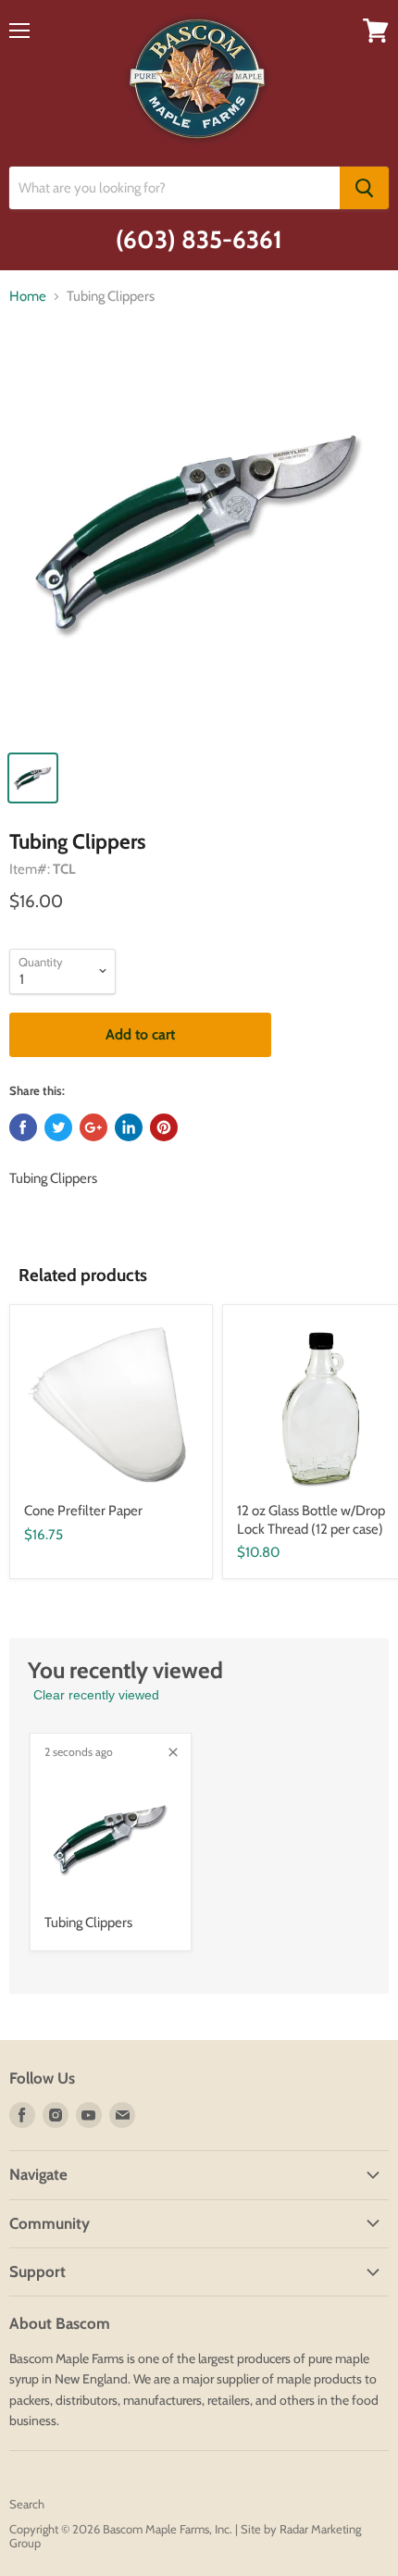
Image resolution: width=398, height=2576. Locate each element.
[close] (173, 1752)
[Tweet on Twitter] (58, 1127)
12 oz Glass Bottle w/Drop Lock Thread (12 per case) (311, 1520)
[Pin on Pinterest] (164, 1127)
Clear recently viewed (96, 1695)
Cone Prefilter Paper (83, 1511)
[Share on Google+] (93, 1127)
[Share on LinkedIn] (129, 1127)
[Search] (364, 188)
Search (27, 2504)
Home (28, 297)
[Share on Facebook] (23, 1127)
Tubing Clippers (88, 1923)
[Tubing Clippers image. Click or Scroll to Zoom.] (199, 541)
